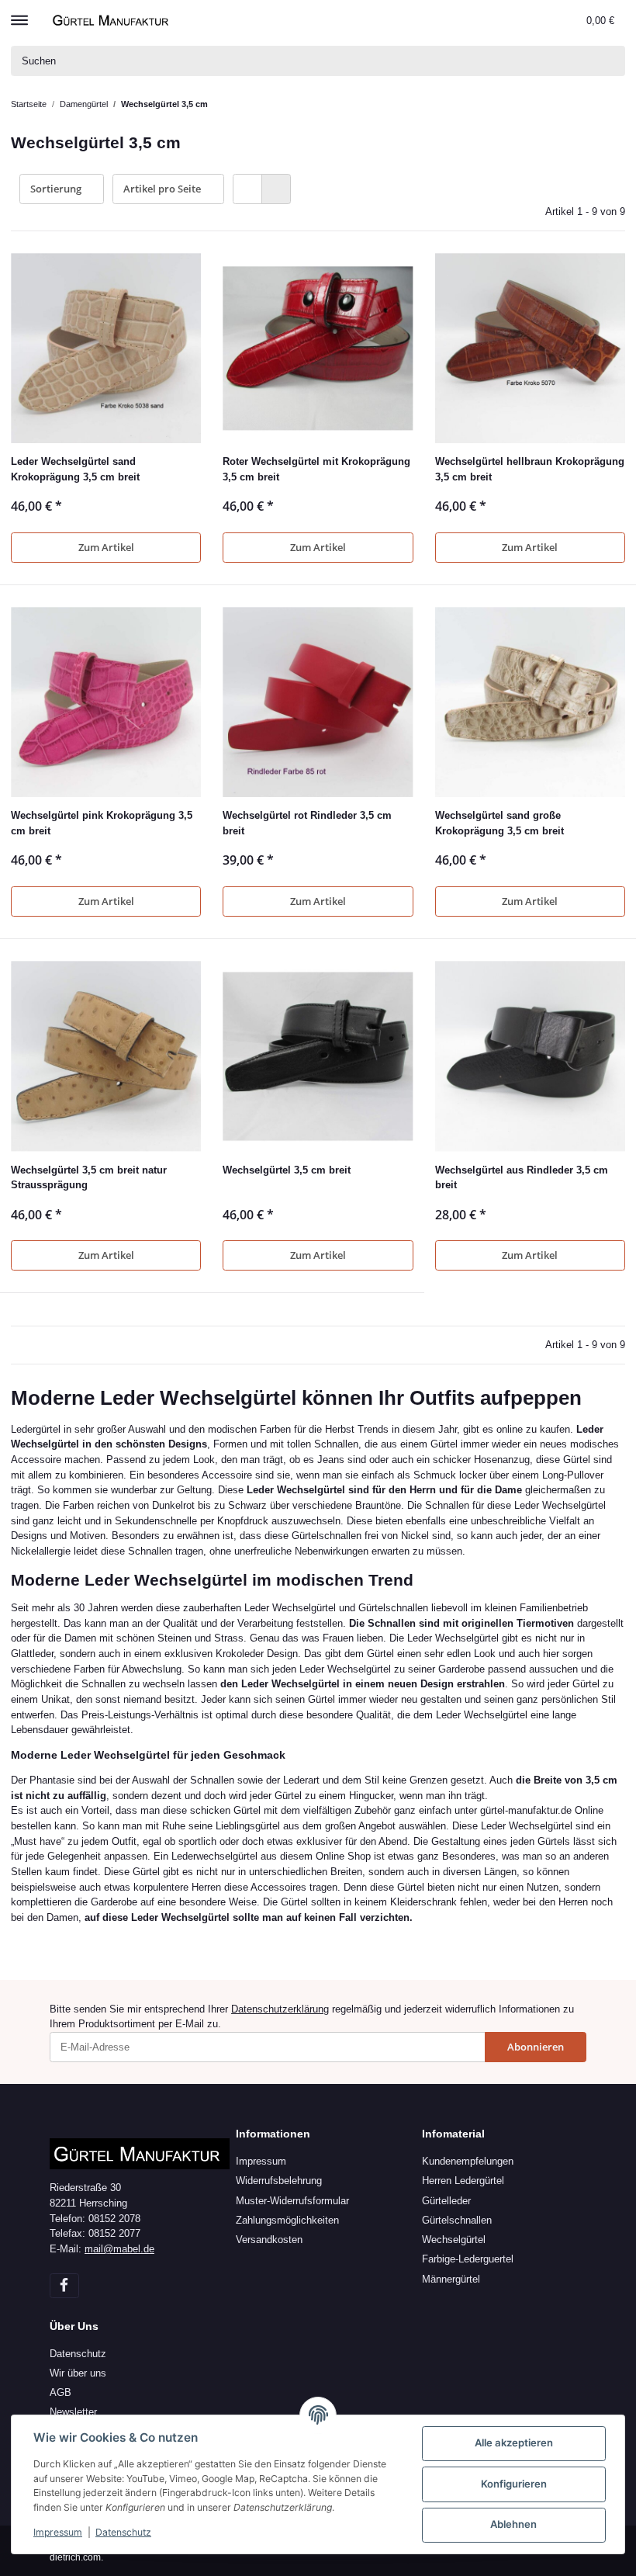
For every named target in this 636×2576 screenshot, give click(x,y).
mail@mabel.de (119, 2249)
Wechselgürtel (454, 2240)
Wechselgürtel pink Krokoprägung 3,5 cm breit (102, 823)
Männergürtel (451, 2279)
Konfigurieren (514, 2484)
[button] (541, 20)
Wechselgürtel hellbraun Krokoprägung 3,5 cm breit (530, 469)
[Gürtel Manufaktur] (112, 20)
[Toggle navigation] (19, 13)
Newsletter (73, 2412)
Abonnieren (536, 2047)
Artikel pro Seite (162, 189)
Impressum (261, 2161)
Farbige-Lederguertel (468, 2259)
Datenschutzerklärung (280, 2009)
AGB (60, 2392)
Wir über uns (78, 2373)
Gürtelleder (446, 2201)
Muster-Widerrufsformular (292, 2201)
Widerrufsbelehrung (279, 2181)
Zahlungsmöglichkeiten (287, 2220)
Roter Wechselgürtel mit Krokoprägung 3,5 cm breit (316, 469)
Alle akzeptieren (514, 2443)
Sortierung (56, 189)
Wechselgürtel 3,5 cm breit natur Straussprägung (89, 1178)
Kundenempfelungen (468, 2161)
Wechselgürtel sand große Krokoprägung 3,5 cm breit (499, 823)
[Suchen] (610, 61)
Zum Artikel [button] (106, 547)
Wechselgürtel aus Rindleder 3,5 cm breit (522, 1178)
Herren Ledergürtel (463, 2181)
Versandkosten (269, 2240)
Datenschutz (78, 2354)
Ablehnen (513, 2524)
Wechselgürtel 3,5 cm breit (287, 1170)
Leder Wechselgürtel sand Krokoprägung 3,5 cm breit (75, 469)
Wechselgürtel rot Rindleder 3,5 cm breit (307, 823)
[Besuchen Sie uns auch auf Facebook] (64, 2286)
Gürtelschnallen (457, 2220)
